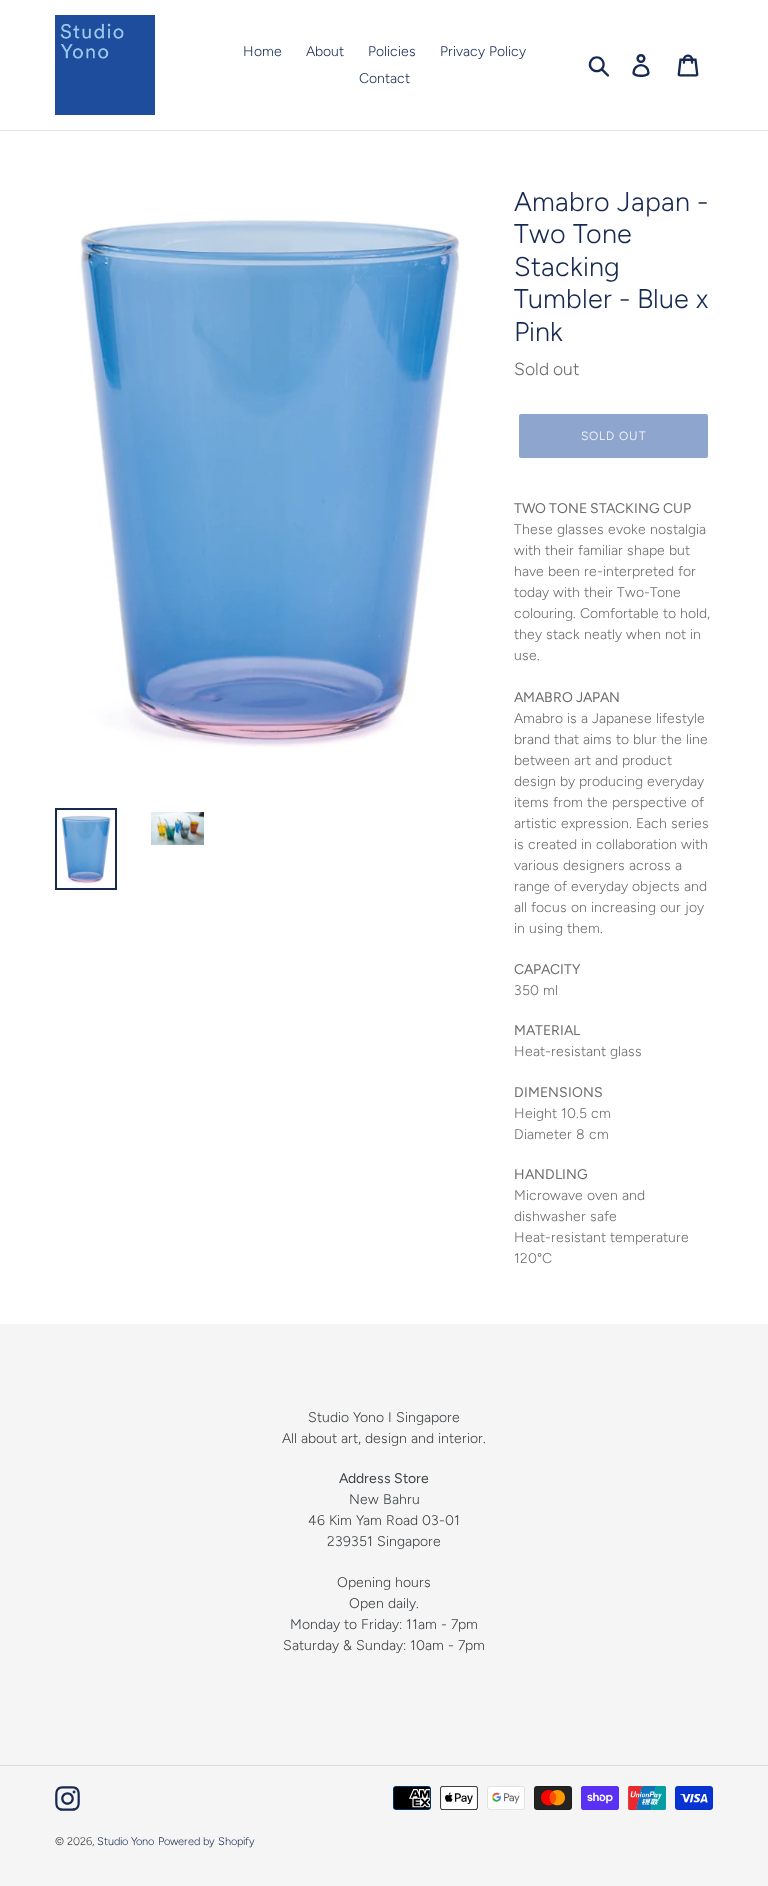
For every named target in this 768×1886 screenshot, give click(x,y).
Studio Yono (125, 1841)
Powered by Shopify (206, 1841)
